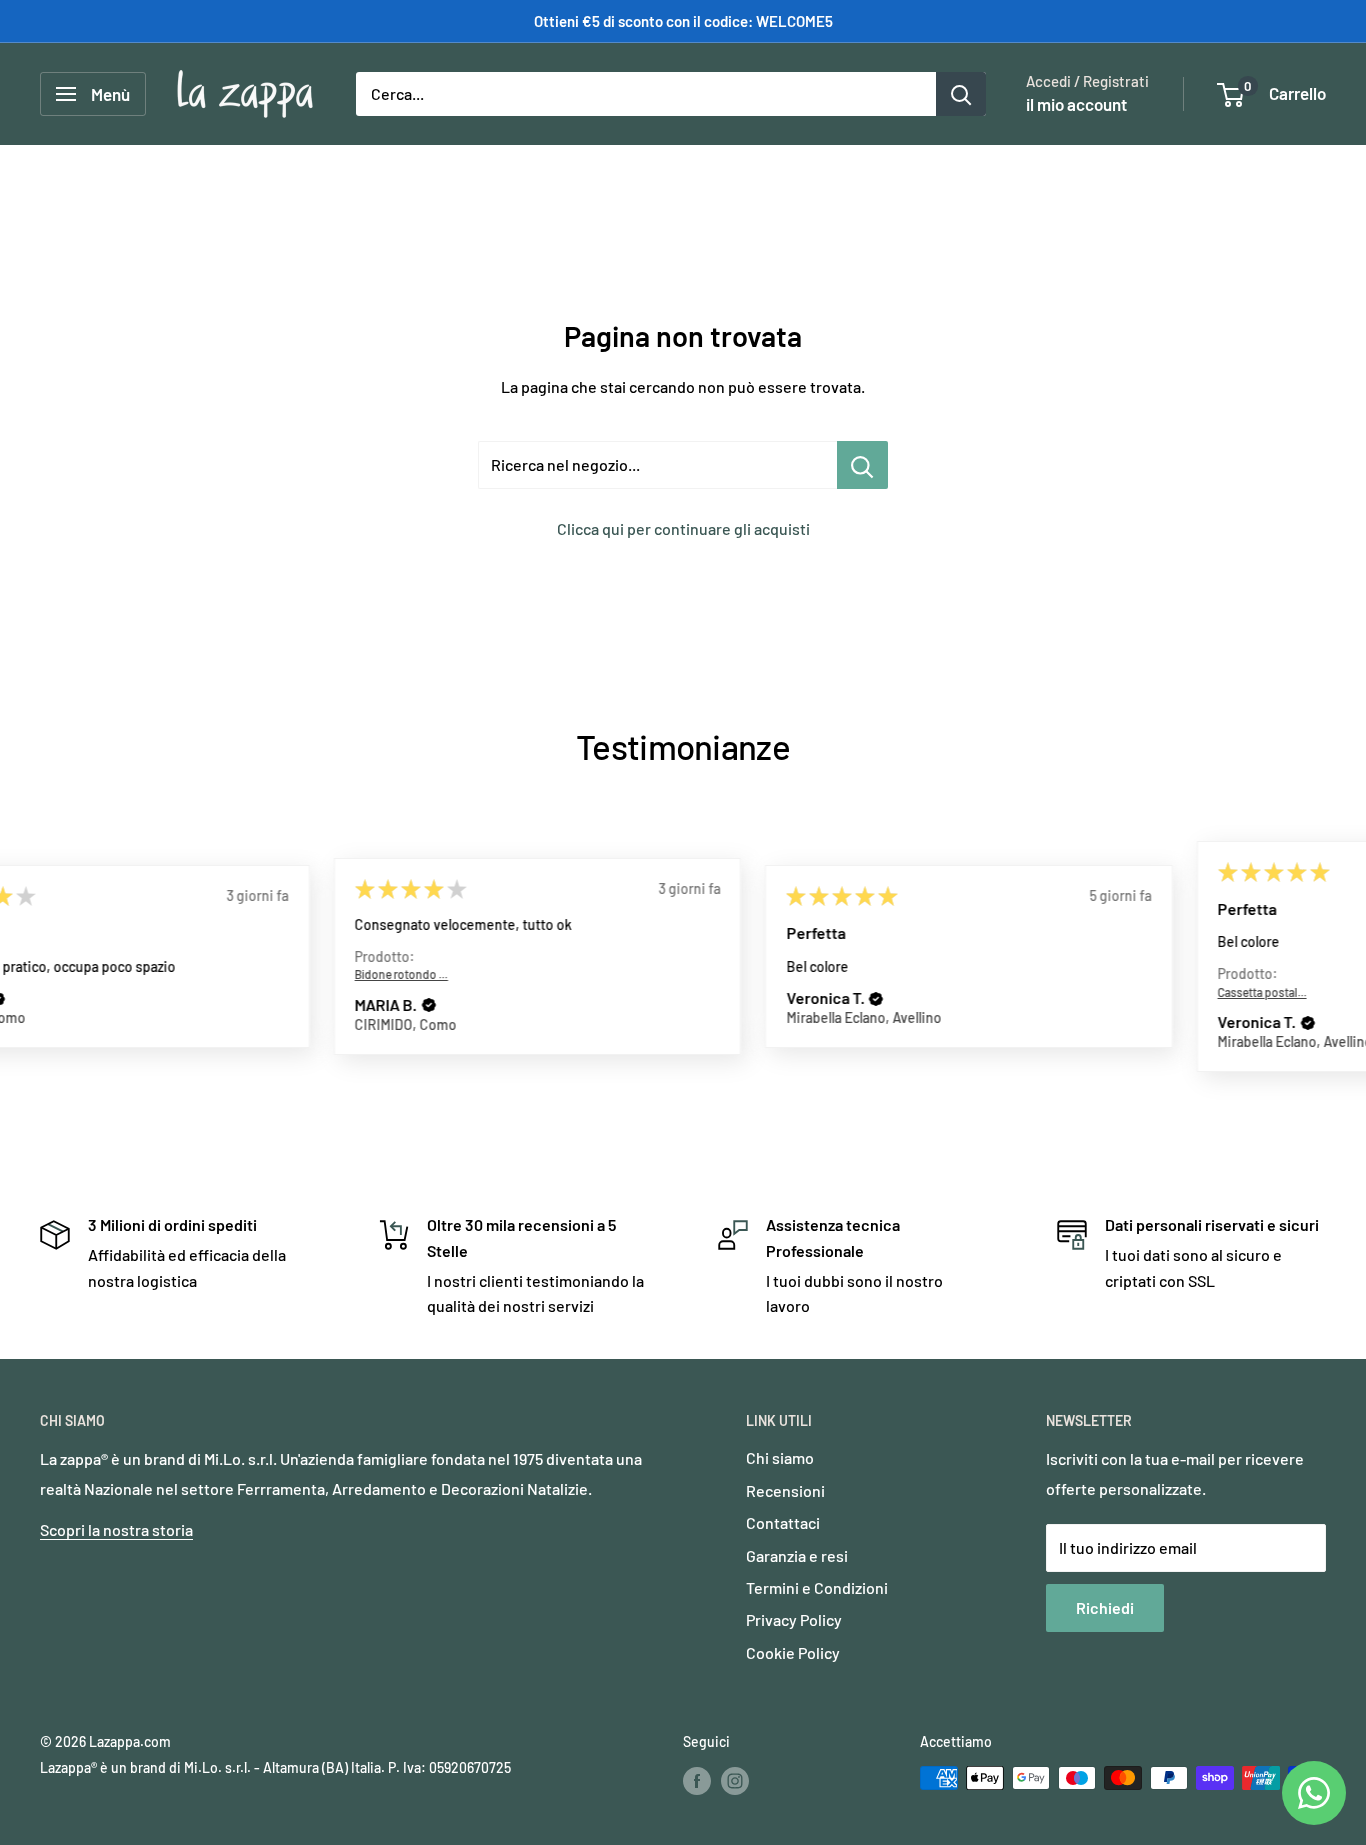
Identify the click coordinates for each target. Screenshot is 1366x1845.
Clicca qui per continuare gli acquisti (683, 528)
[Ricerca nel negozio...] (862, 465)
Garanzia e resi (797, 1555)
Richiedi (1105, 1607)
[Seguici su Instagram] (735, 1780)
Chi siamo (780, 1457)
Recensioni (785, 1490)
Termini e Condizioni (817, 1587)
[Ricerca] (961, 94)
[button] (143, 1006)
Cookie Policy (793, 1652)
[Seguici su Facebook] (697, 1780)
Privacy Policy (794, 1619)
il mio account (1076, 104)
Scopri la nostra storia (116, 1529)
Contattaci (783, 1522)
